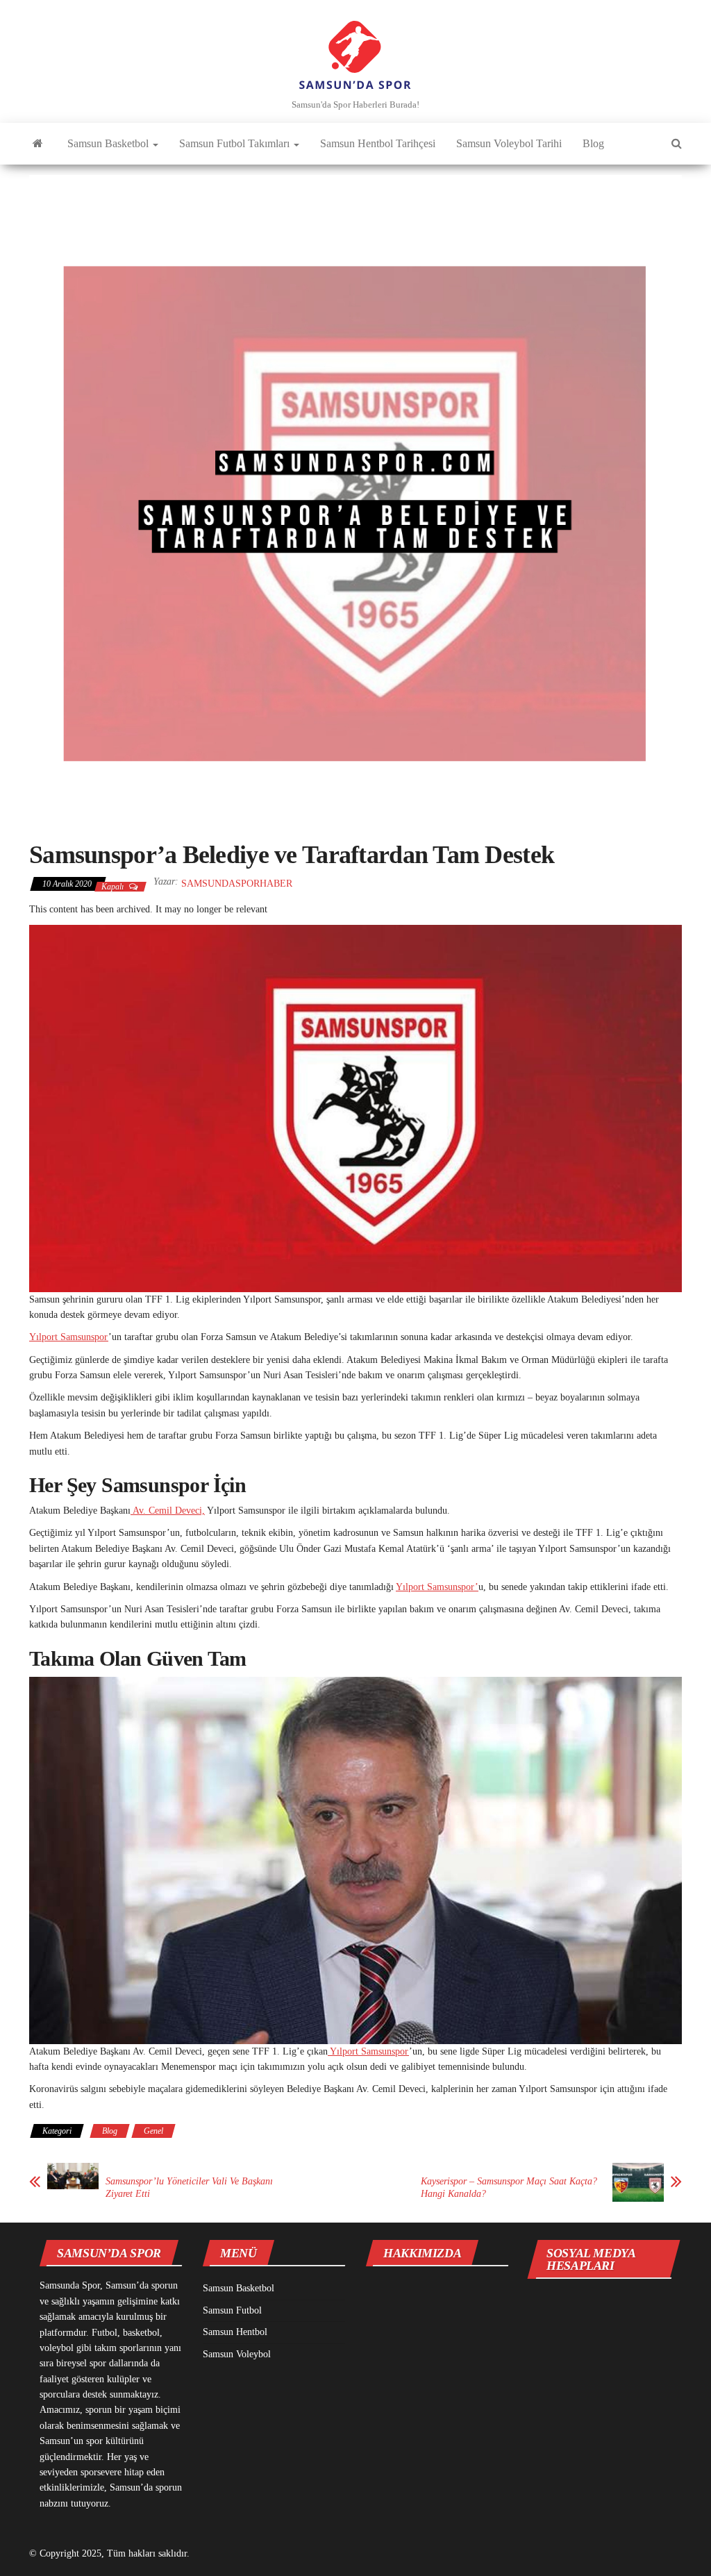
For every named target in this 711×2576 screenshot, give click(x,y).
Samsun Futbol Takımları (236, 143)
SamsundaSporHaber (237, 884)
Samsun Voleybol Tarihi (509, 143)
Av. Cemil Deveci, (168, 1511)
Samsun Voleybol (237, 2354)
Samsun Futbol (232, 2310)
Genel (153, 2131)
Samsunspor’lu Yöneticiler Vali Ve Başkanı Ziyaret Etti (189, 2188)
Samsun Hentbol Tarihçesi (378, 143)
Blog (593, 143)
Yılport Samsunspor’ (437, 1587)
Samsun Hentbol (235, 2332)
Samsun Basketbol (109, 143)
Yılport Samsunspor (69, 1337)
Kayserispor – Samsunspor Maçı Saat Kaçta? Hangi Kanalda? (509, 2188)
